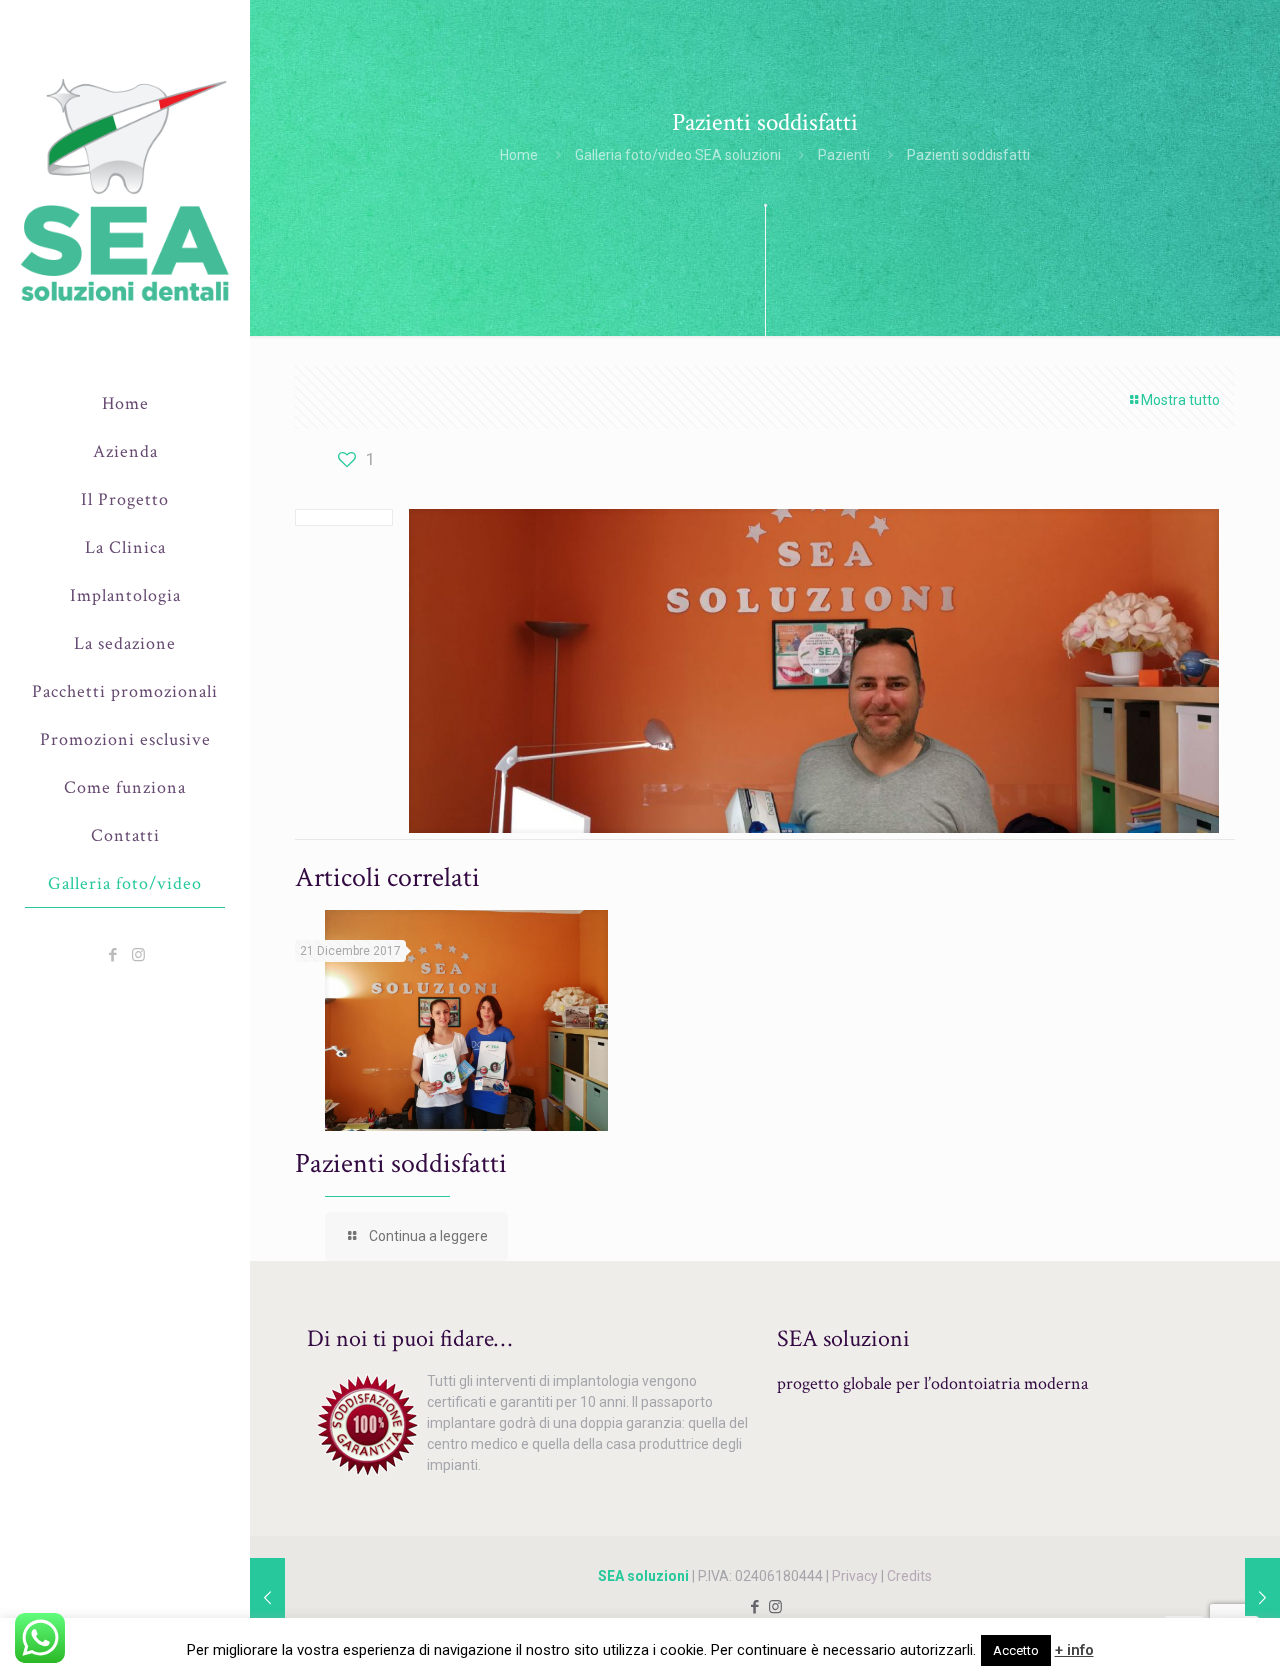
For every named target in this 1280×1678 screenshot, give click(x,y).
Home (519, 155)
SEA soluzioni (643, 1576)
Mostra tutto (1180, 400)
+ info (1074, 1650)
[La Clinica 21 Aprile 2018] (267, 1598)
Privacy (855, 1576)
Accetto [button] (1016, 1650)
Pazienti (844, 155)
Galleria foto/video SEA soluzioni (678, 155)
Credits (909, 1576)
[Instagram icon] (138, 955)
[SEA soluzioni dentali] (125, 190)
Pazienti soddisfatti (401, 1163)
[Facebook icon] (113, 955)
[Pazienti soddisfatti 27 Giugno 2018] (1262, 1598)
